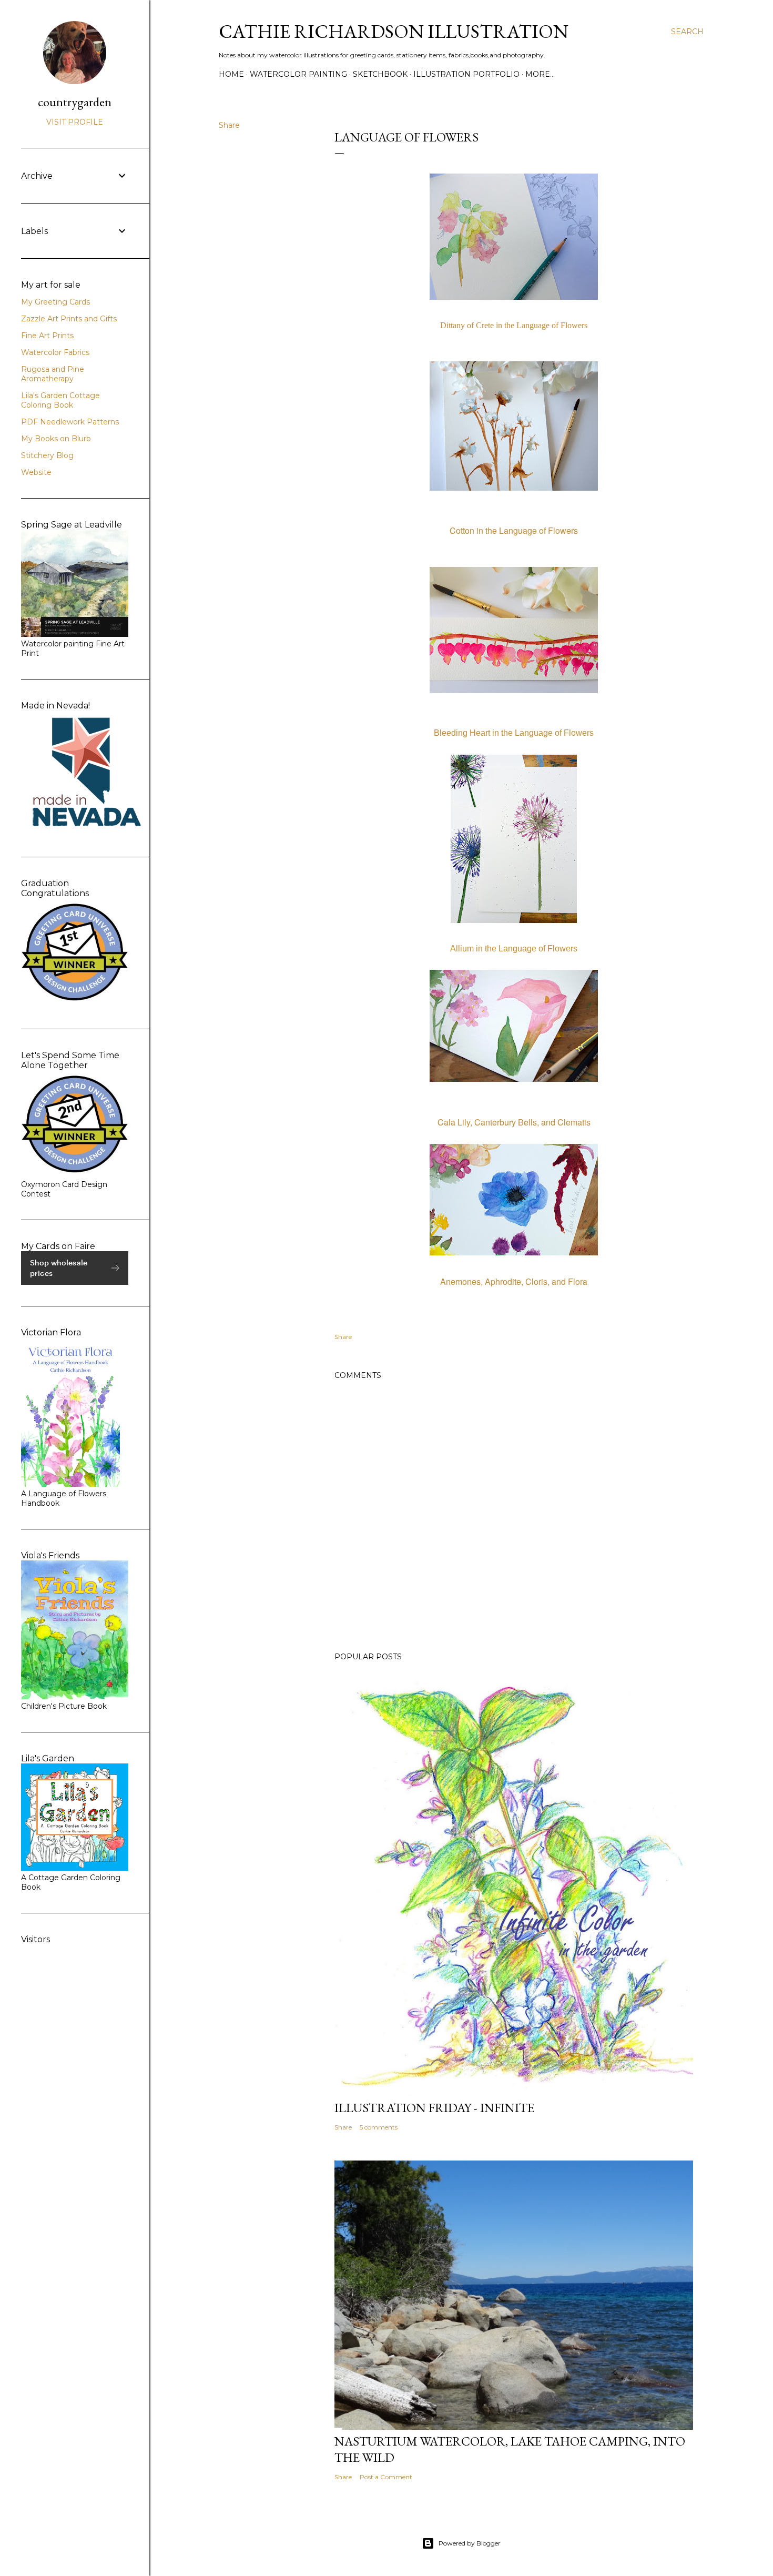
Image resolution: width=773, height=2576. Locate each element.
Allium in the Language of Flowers (514, 949)
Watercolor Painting (298, 74)
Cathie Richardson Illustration (394, 31)
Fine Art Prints (47, 336)
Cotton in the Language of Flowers (514, 530)
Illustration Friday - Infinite (434, 2108)
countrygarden (75, 102)
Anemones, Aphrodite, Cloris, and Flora (514, 1281)
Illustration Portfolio (466, 74)
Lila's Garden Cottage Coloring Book (60, 400)
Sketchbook (380, 74)
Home (231, 74)
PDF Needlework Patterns (70, 422)
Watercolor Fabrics (55, 352)
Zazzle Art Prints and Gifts (69, 319)
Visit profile (75, 122)
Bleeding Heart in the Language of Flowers (514, 733)
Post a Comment (386, 2477)
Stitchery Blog (47, 455)
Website (36, 472)
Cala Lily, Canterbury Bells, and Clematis (514, 1122)
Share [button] (229, 125)
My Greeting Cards (55, 302)
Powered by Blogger (470, 2543)
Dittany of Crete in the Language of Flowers (514, 325)
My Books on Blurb (56, 439)
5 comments (379, 2127)
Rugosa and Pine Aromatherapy (53, 374)
